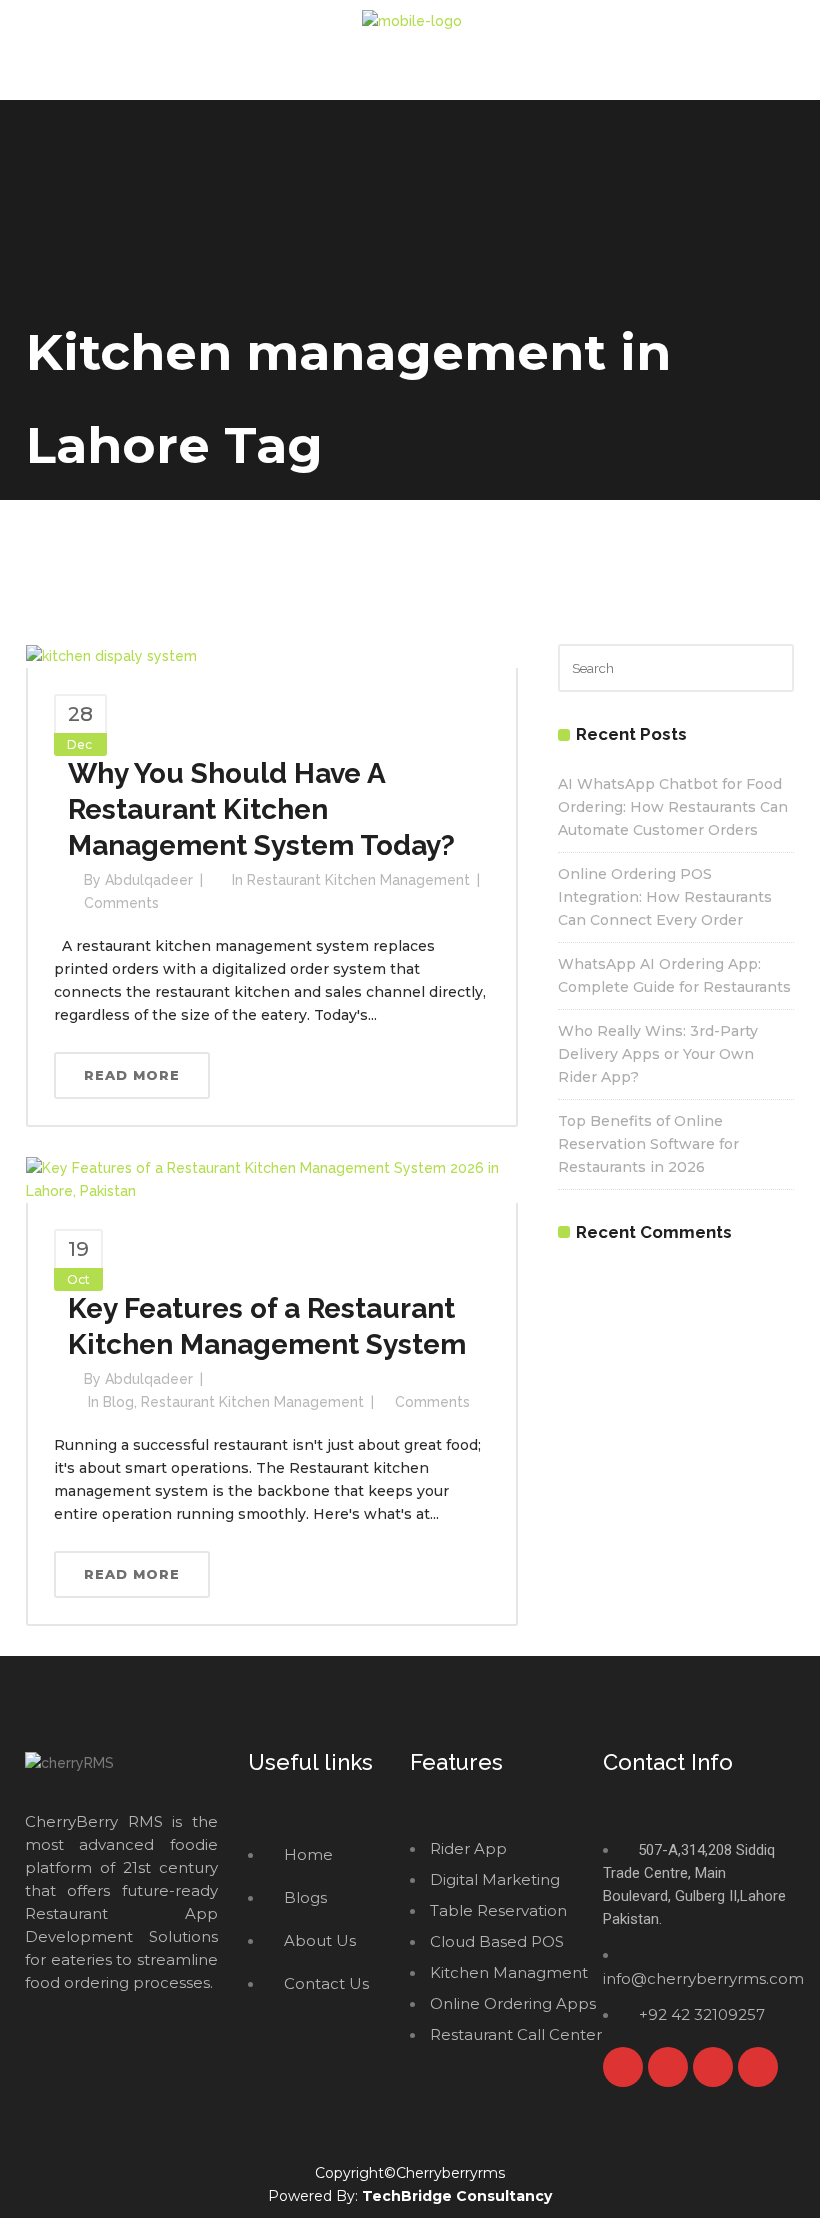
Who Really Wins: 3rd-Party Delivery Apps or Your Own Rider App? (658, 1054)
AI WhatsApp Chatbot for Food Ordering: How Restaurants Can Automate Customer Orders (673, 807)
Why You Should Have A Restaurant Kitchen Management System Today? (261, 809)
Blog (118, 1402)
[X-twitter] (668, 2067)
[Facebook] (623, 2067)
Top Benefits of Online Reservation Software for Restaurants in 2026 (648, 1144)
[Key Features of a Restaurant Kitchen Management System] (272, 1178)
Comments (121, 903)
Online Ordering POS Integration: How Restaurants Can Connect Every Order (665, 897)
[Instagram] (713, 2067)
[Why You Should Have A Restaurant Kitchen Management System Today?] (111, 655)
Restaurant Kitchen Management (358, 880)
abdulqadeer (149, 880)
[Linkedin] (758, 2067)
